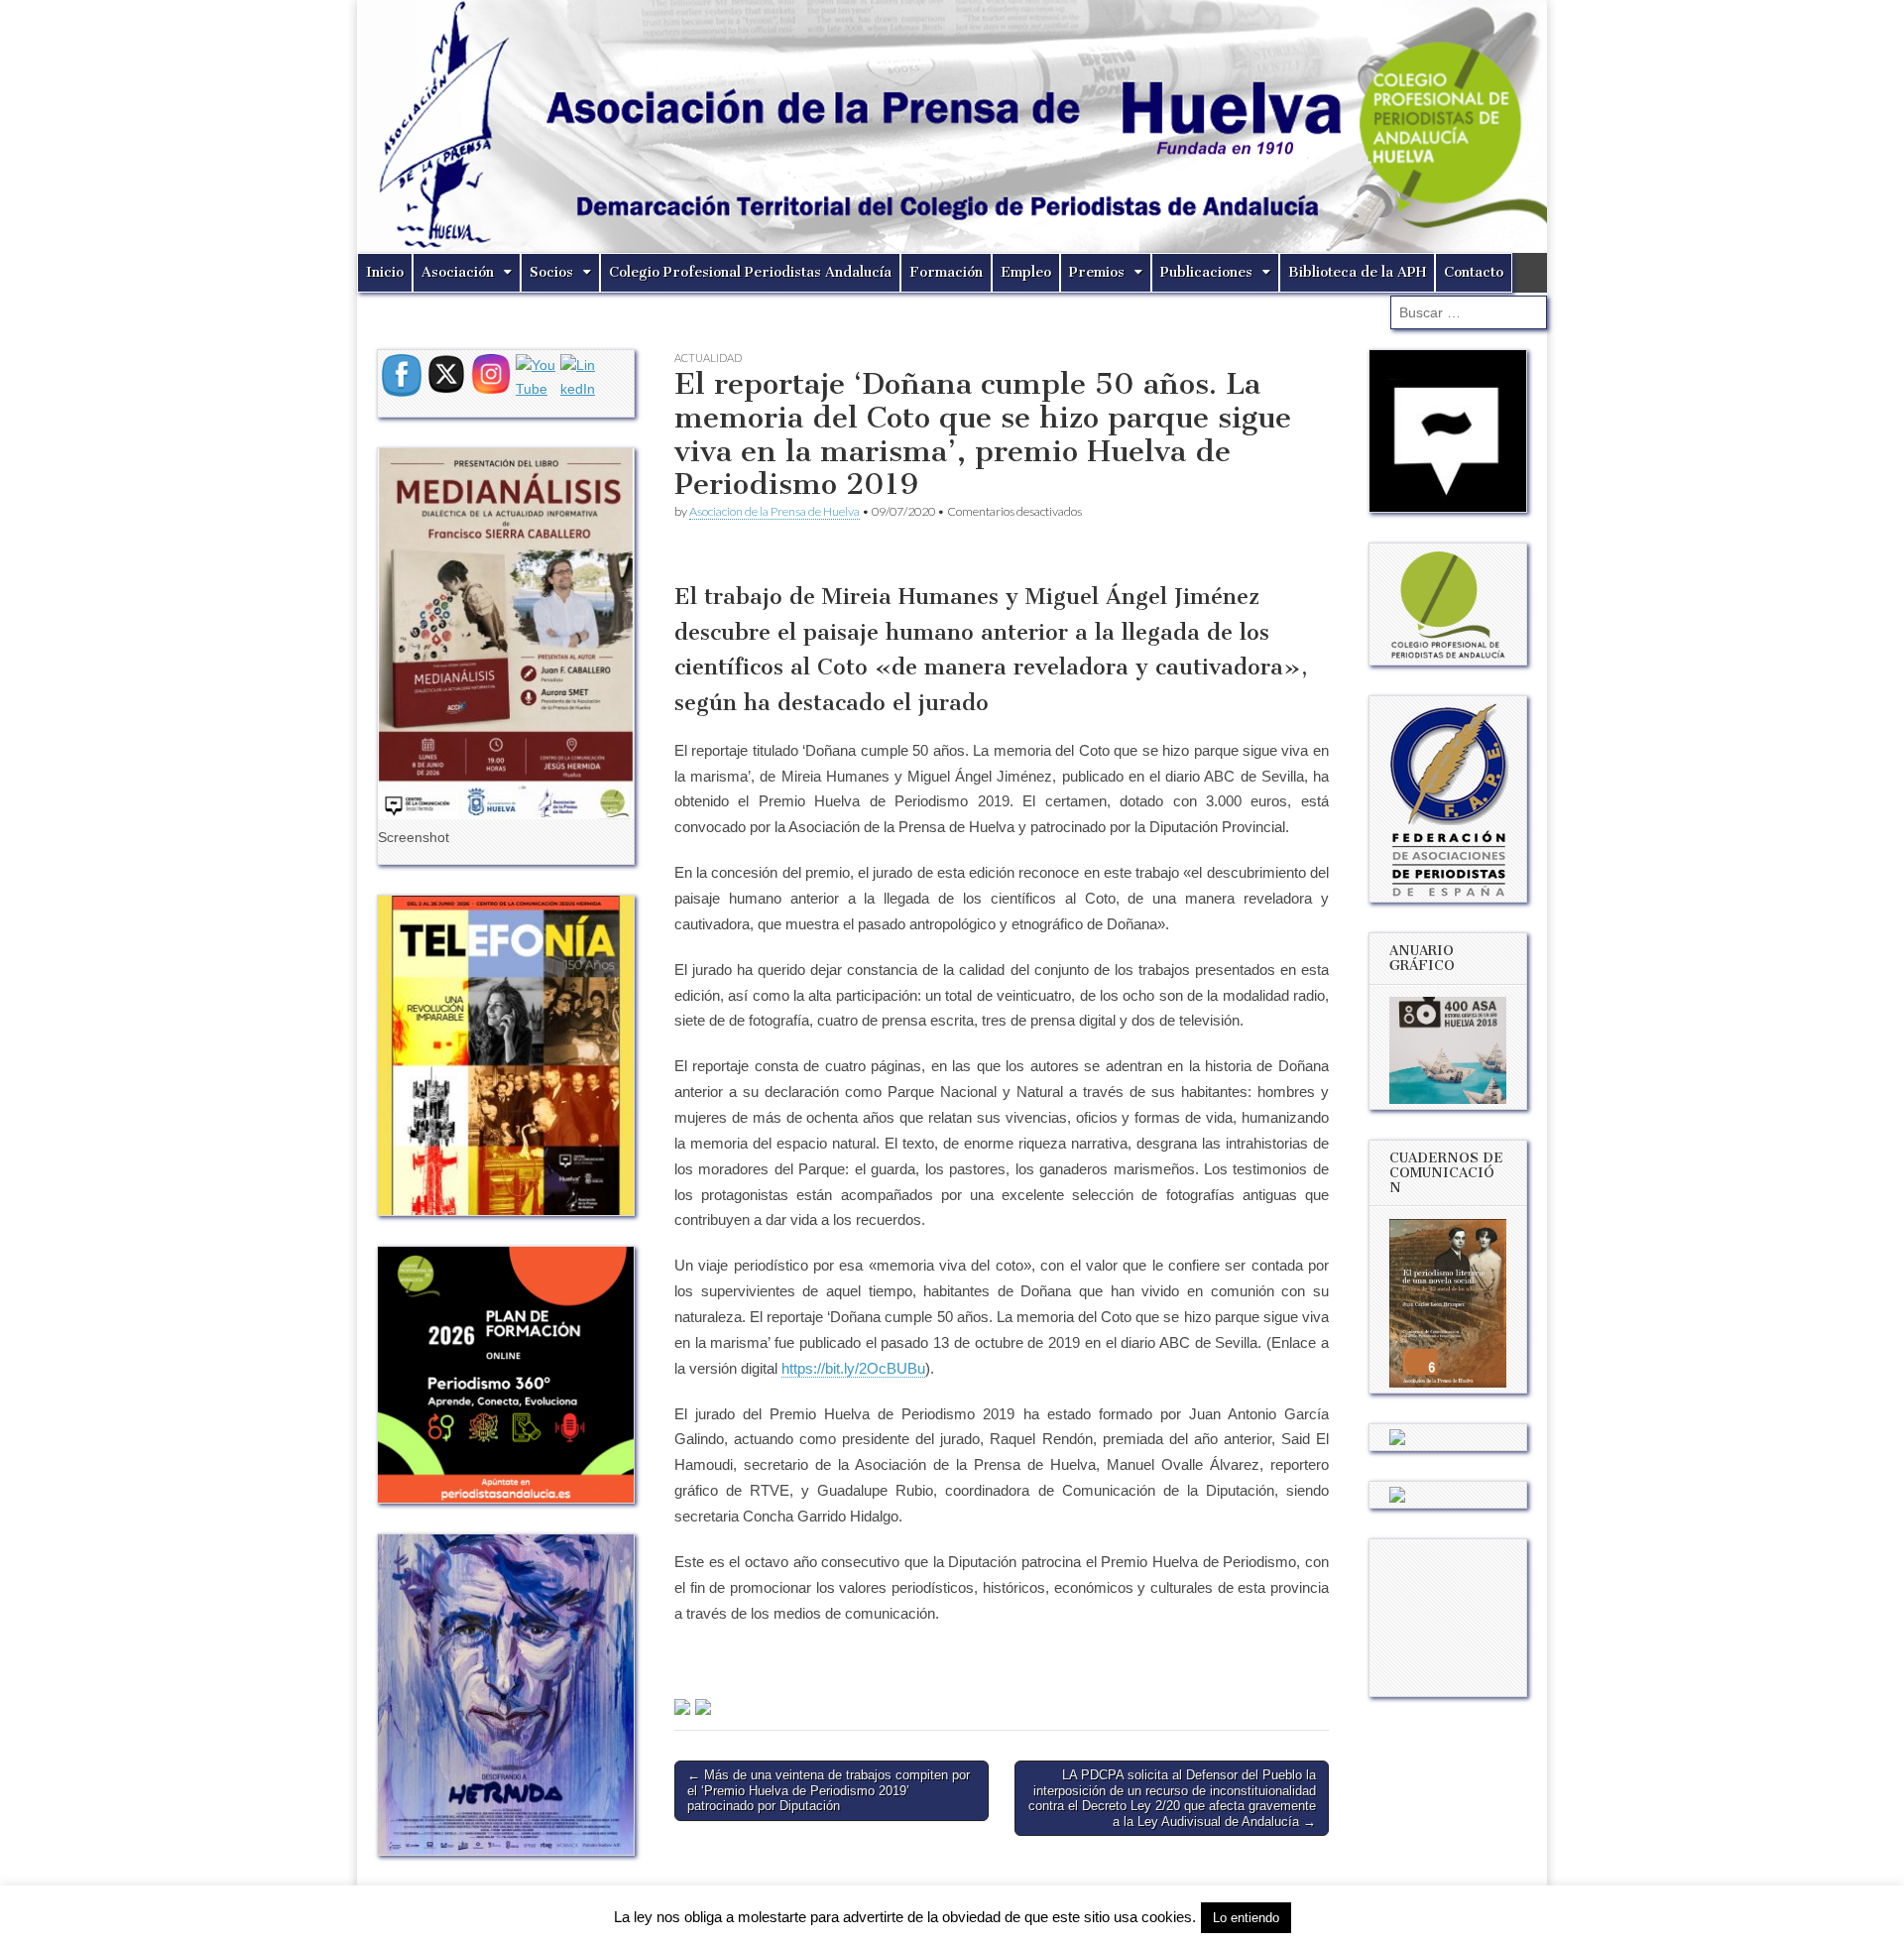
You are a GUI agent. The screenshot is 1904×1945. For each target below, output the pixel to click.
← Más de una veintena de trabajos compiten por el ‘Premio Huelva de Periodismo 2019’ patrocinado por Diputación (829, 1790)
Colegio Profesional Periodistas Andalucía (750, 272)
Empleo (1026, 272)
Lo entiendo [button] (1246, 1918)
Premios (1097, 272)
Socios (551, 272)
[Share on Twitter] (703, 1707)
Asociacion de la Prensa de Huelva (774, 511)
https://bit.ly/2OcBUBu (853, 1368)
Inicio (385, 272)
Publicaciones (1206, 272)
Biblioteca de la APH (1357, 272)
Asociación (458, 272)
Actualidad (708, 358)
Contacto (1474, 272)
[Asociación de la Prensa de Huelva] (952, 126)
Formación (946, 272)
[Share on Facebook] (682, 1707)
